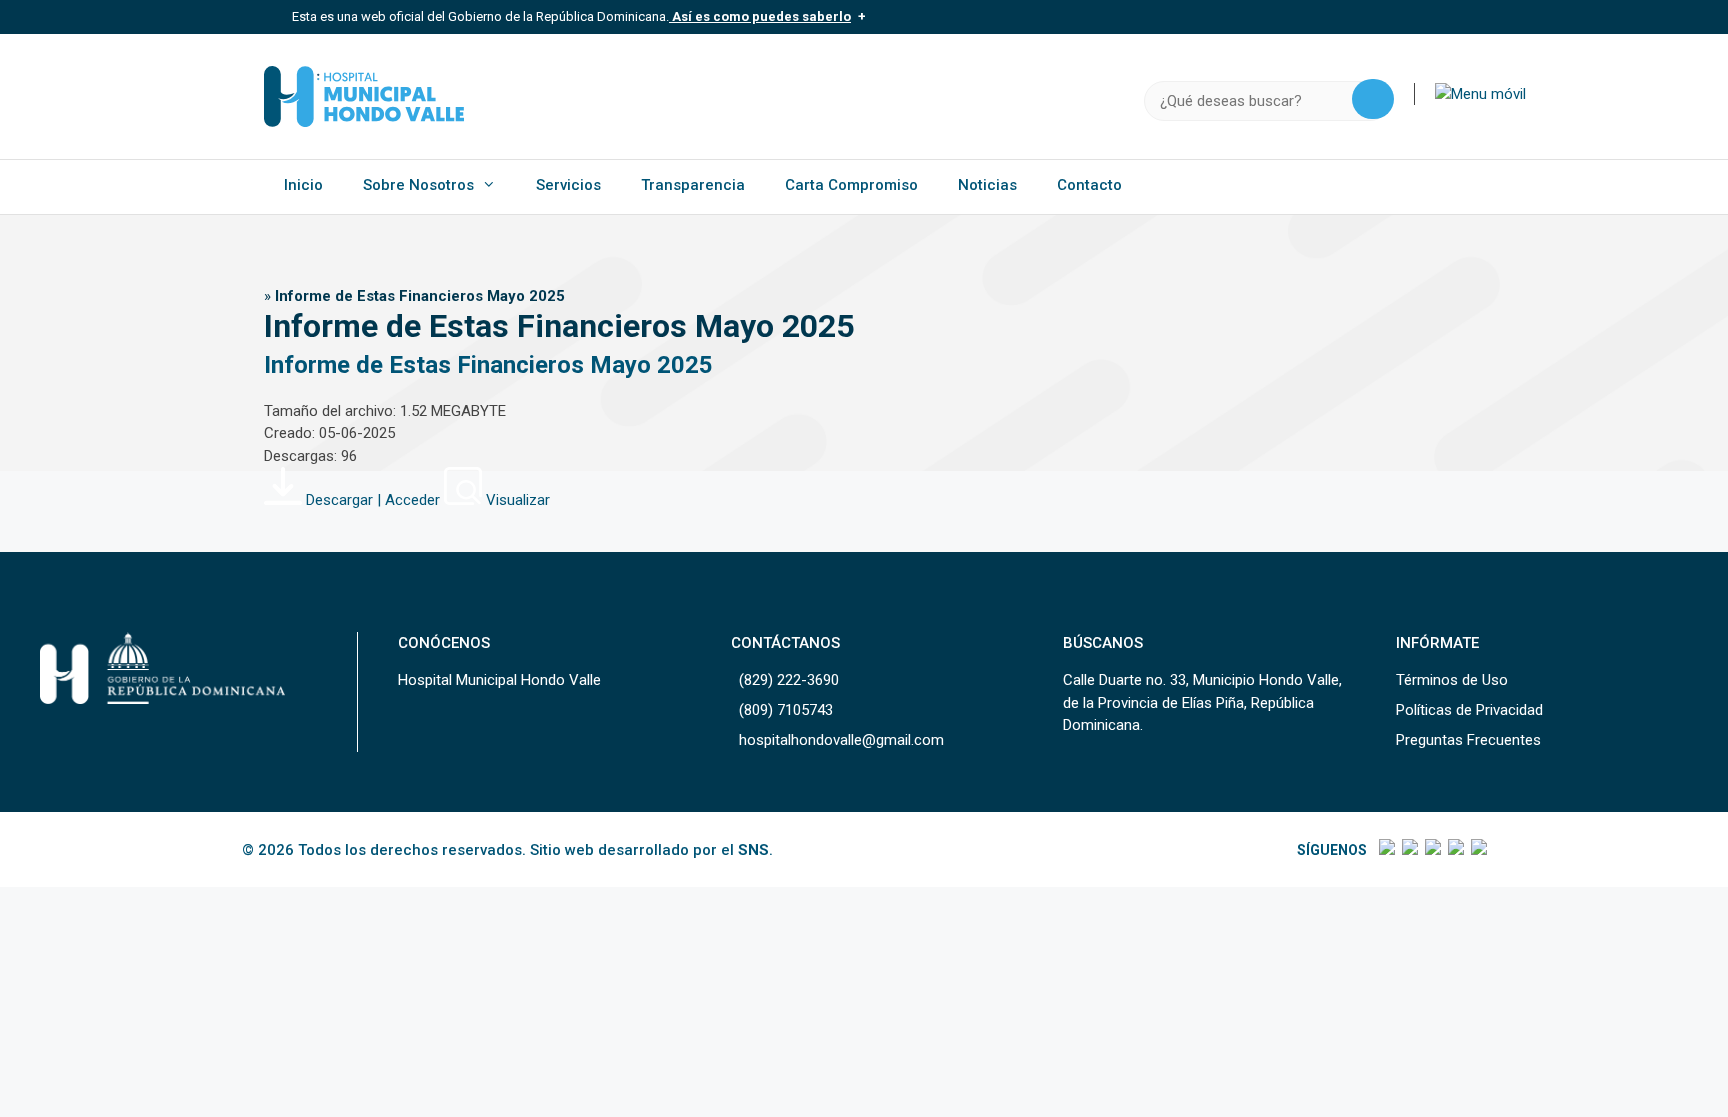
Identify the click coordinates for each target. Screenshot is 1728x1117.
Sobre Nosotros (418, 185)
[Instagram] (1431, 850)
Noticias (987, 185)
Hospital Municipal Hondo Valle (499, 680)
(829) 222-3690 (789, 680)
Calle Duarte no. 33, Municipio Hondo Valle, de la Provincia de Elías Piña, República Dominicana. (1202, 702)
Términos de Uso (1452, 680)
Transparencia (693, 185)
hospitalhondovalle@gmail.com (841, 740)
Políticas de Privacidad (1469, 710)
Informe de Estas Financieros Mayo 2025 (488, 365)
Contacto (1089, 185)
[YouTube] (1477, 850)
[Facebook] (1385, 850)
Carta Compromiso (851, 185)
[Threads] (1454, 850)
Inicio (303, 185)
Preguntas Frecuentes (1468, 740)
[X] (1408, 850)
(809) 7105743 (786, 710)
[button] (1480, 94)
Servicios (568, 185)
